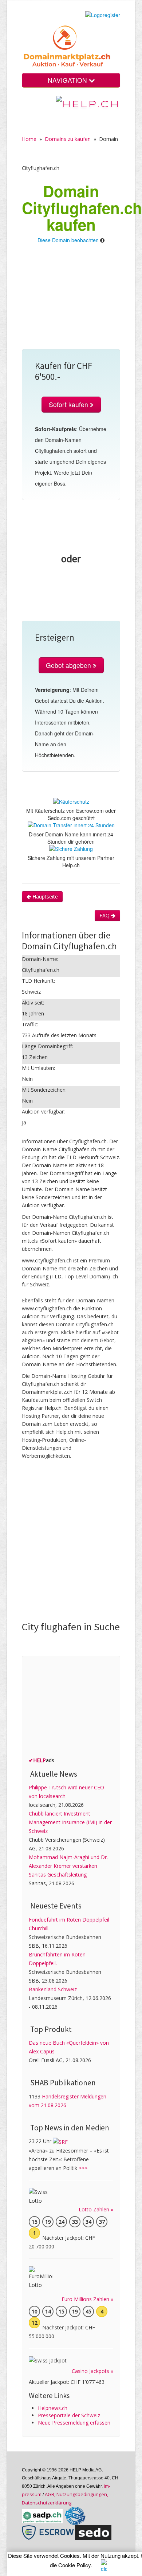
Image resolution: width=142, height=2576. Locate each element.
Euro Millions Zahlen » (87, 2299)
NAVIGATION (68, 80)
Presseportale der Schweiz (69, 2415)
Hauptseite (44, 896)
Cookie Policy (74, 2565)
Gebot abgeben (69, 665)
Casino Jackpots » (92, 2371)
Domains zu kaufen (68, 139)
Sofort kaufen (69, 404)
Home (29, 139)
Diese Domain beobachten (68, 240)
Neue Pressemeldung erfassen (74, 2423)
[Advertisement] (71, 300)
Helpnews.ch (53, 2408)
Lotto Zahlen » (96, 2209)
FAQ (105, 915)
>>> (83, 2168)
